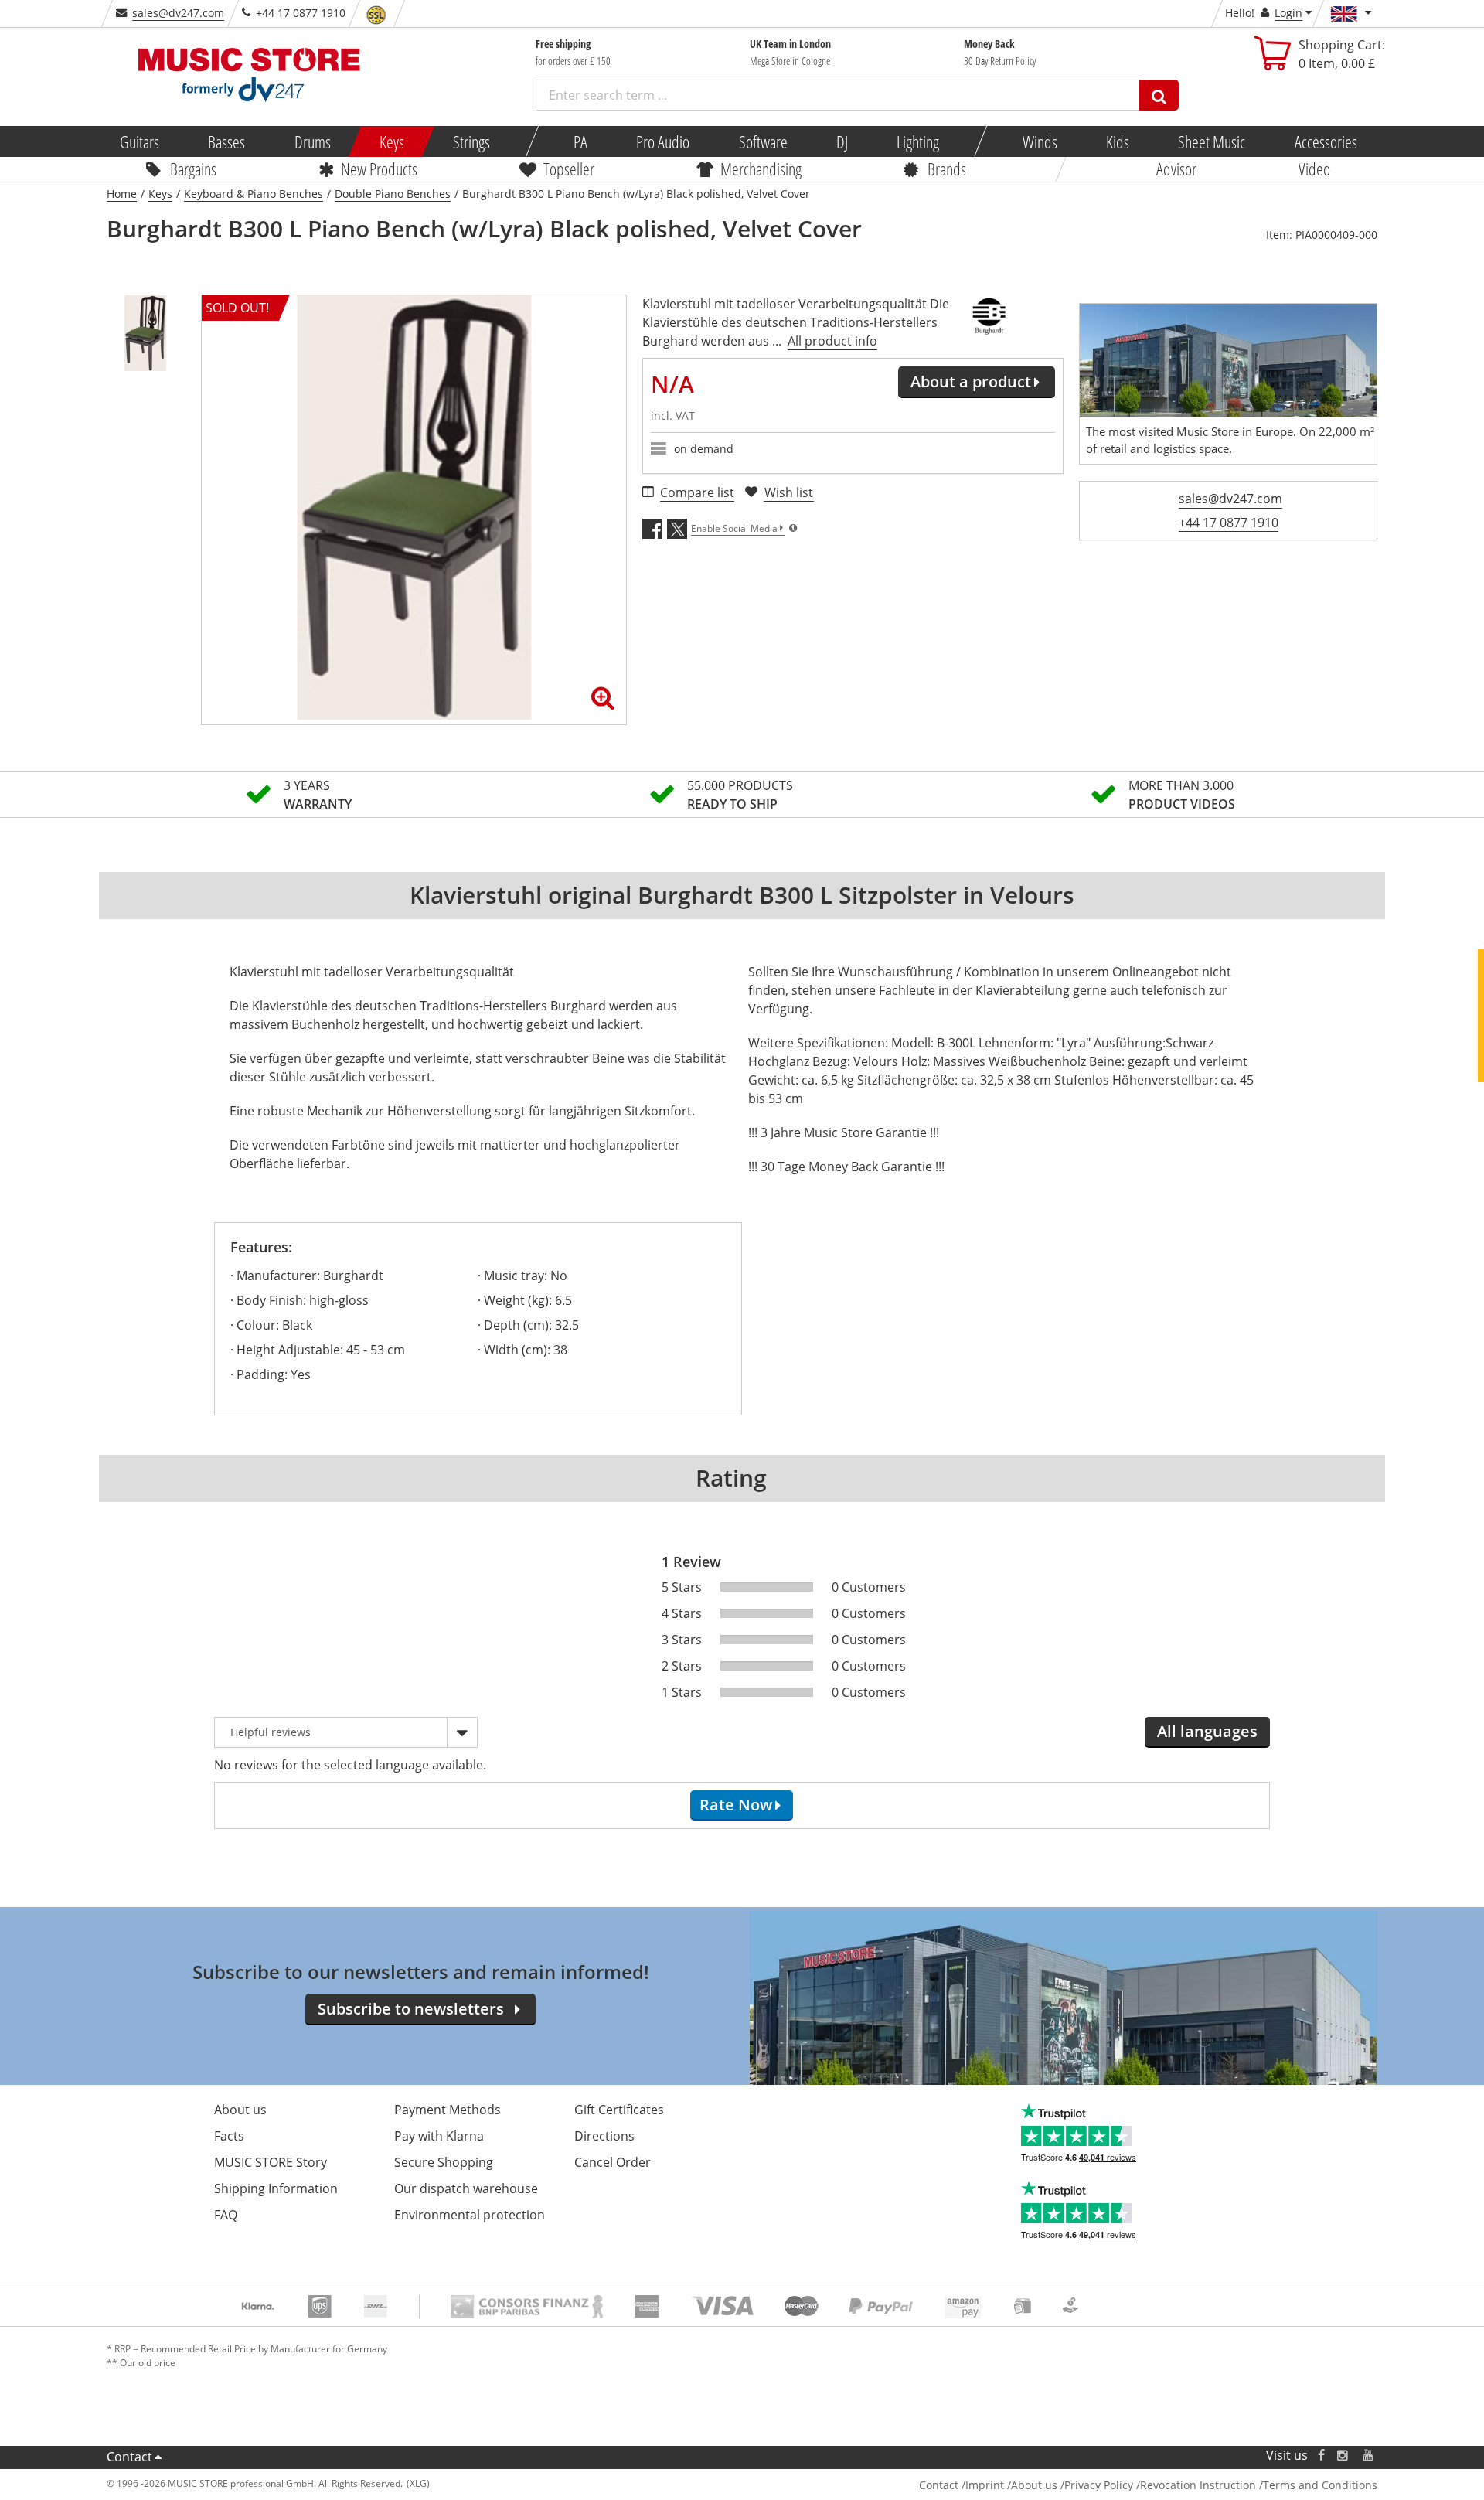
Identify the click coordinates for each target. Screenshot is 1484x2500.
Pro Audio (663, 141)
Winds (1039, 141)
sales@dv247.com (178, 13)
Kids (1118, 141)
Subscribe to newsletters (411, 2009)
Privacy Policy (1099, 2485)
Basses (226, 141)
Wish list (789, 492)
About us (240, 2110)
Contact (129, 2457)
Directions (604, 2136)
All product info (832, 341)
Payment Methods (448, 2110)
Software (762, 141)
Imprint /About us (1011, 2485)
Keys (392, 141)
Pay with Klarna (439, 2136)
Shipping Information (276, 2188)
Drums (312, 141)
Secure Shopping (444, 2162)
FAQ (226, 2215)
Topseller (569, 169)
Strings (471, 141)
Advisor (1176, 169)
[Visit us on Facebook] (1321, 2456)
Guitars (140, 141)
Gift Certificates (619, 2110)
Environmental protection (470, 2215)
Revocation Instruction (1198, 2485)
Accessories (1325, 141)
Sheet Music (1212, 141)
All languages (1207, 1731)
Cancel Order (613, 2162)
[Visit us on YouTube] (1369, 2456)
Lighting (918, 141)
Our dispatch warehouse (466, 2188)
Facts (229, 2136)
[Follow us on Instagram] (1343, 2456)
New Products (379, 169)
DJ (841, 141)
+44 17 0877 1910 (1229, 523)
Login (1288, 13)
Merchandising (761, 169)
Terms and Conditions (1320, 2485)
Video (1314, 169)
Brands (947, 169)
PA (580, 141)
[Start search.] (1159, 95)
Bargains (193, 169)
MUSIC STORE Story (271, 2162)
